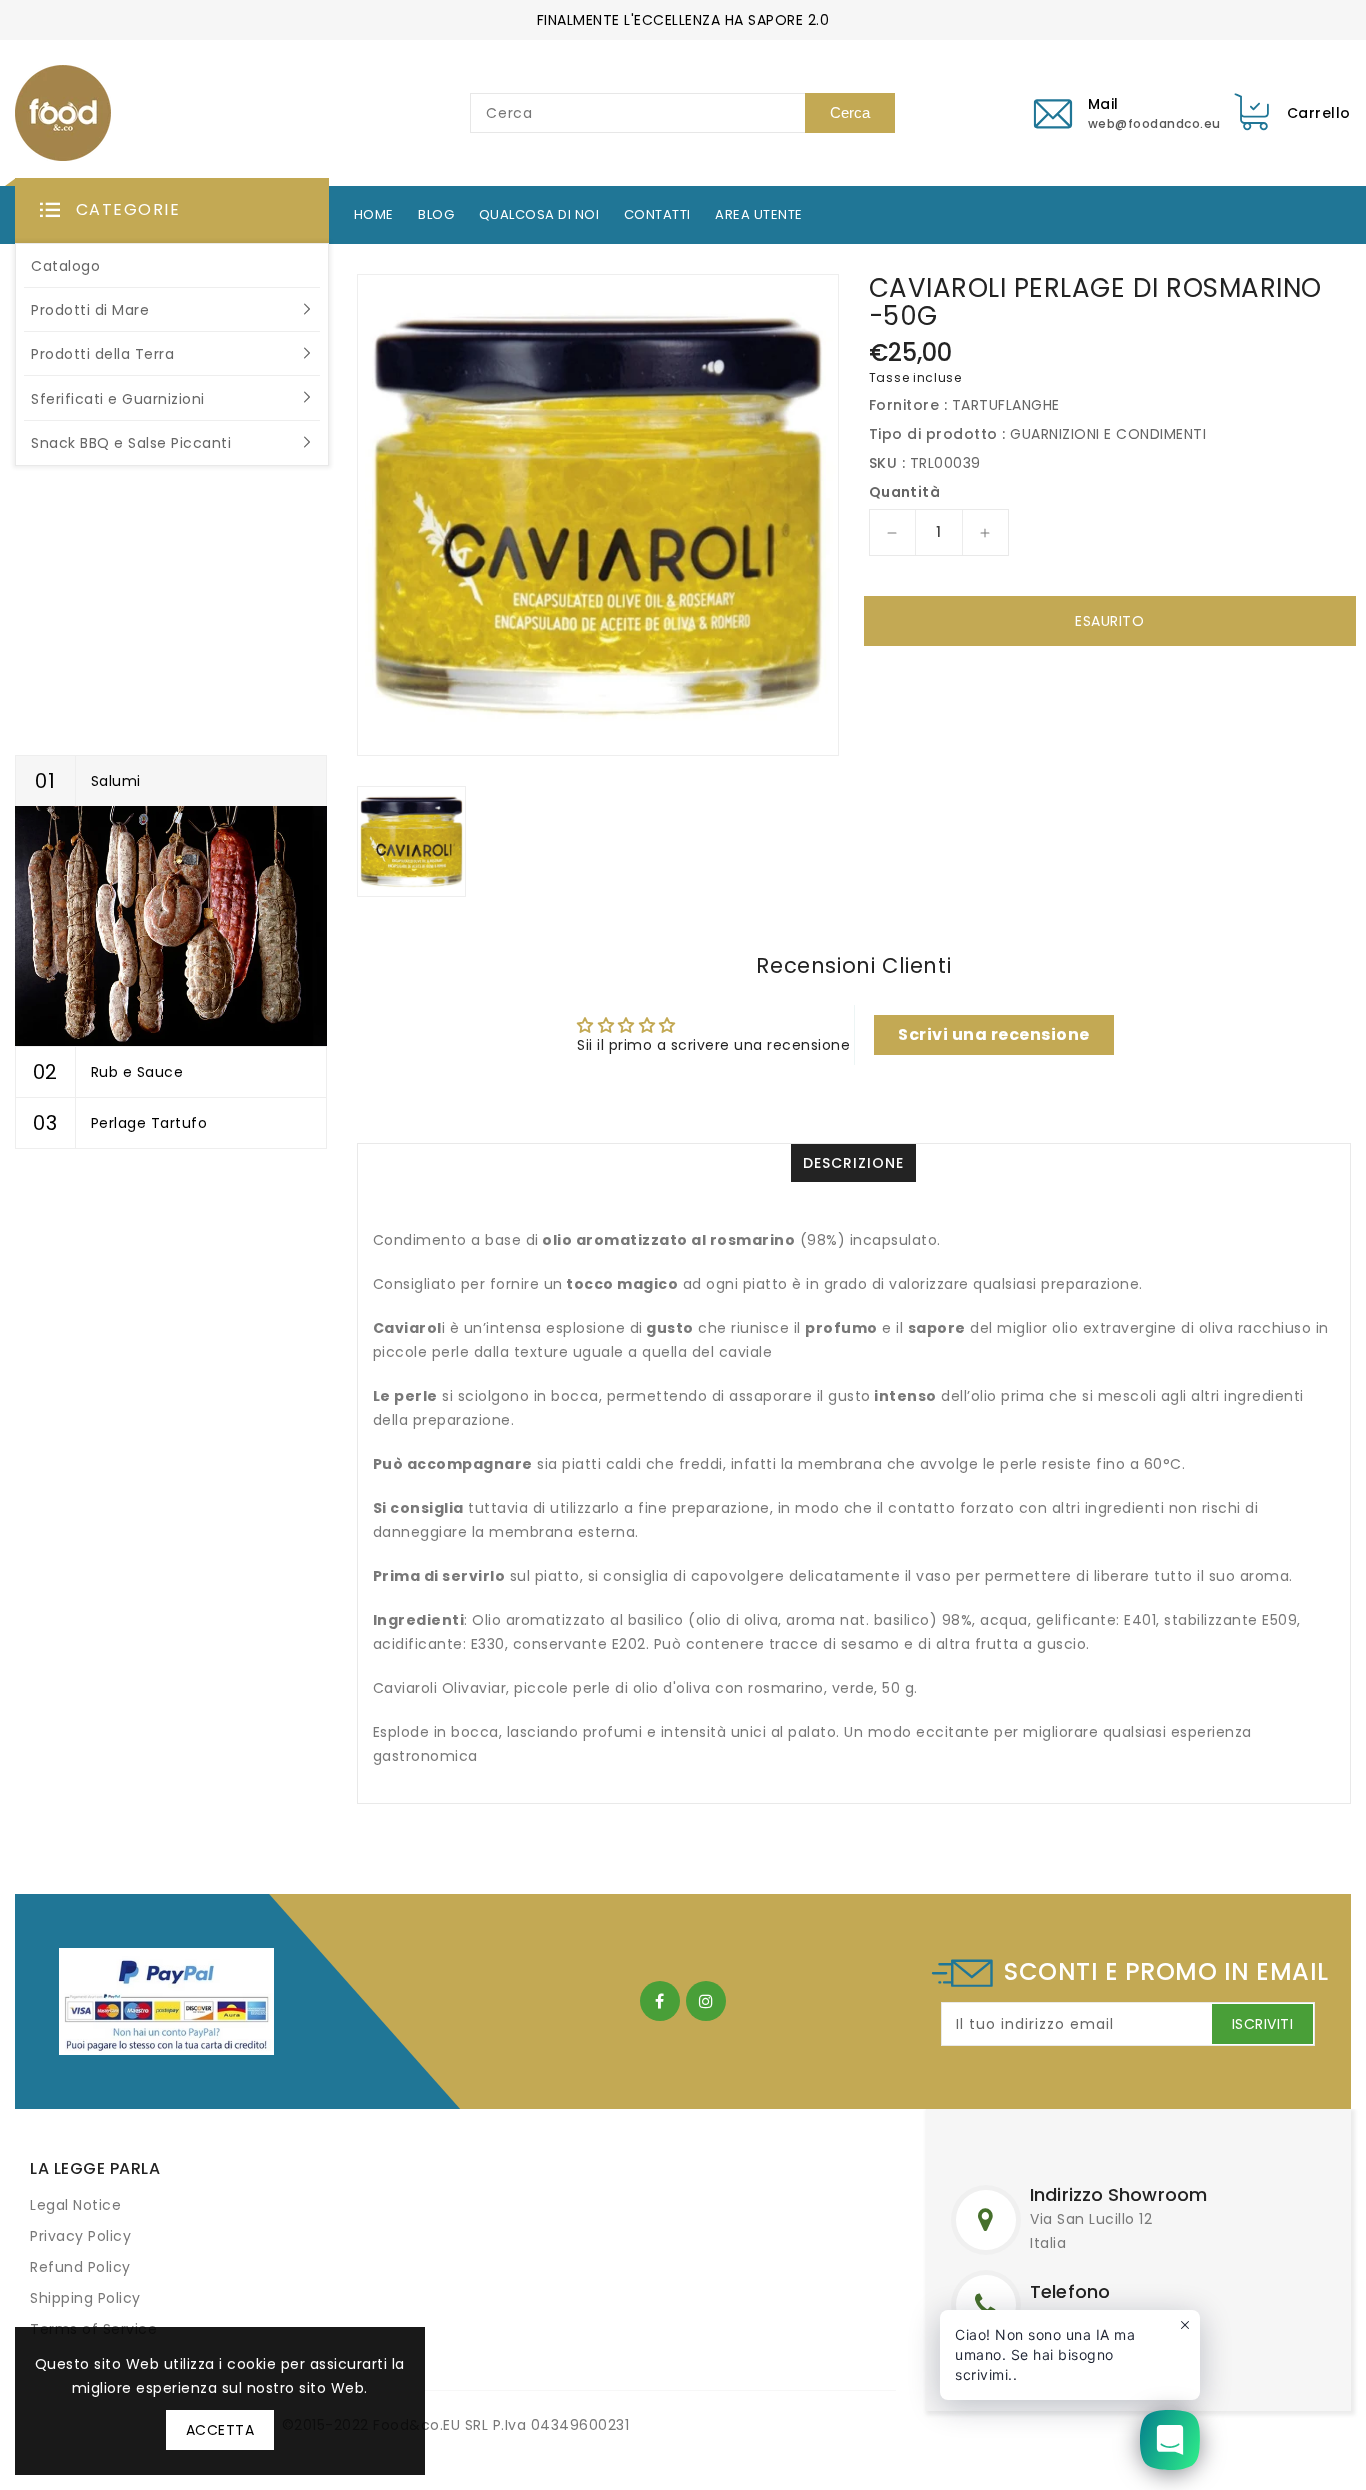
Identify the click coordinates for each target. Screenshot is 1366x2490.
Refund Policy (80, 2267)
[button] (172, 211)
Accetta (220, 2430)
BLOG (436, 215)
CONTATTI (657, 215)
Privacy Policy (80, 2236)
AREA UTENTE (759, 215)
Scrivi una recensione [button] (994, 1034)
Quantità (904, 492)
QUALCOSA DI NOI (539, 215)
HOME (374, 215)
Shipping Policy (85, 2298)
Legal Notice (75, 2205)
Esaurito (1109, 621)
